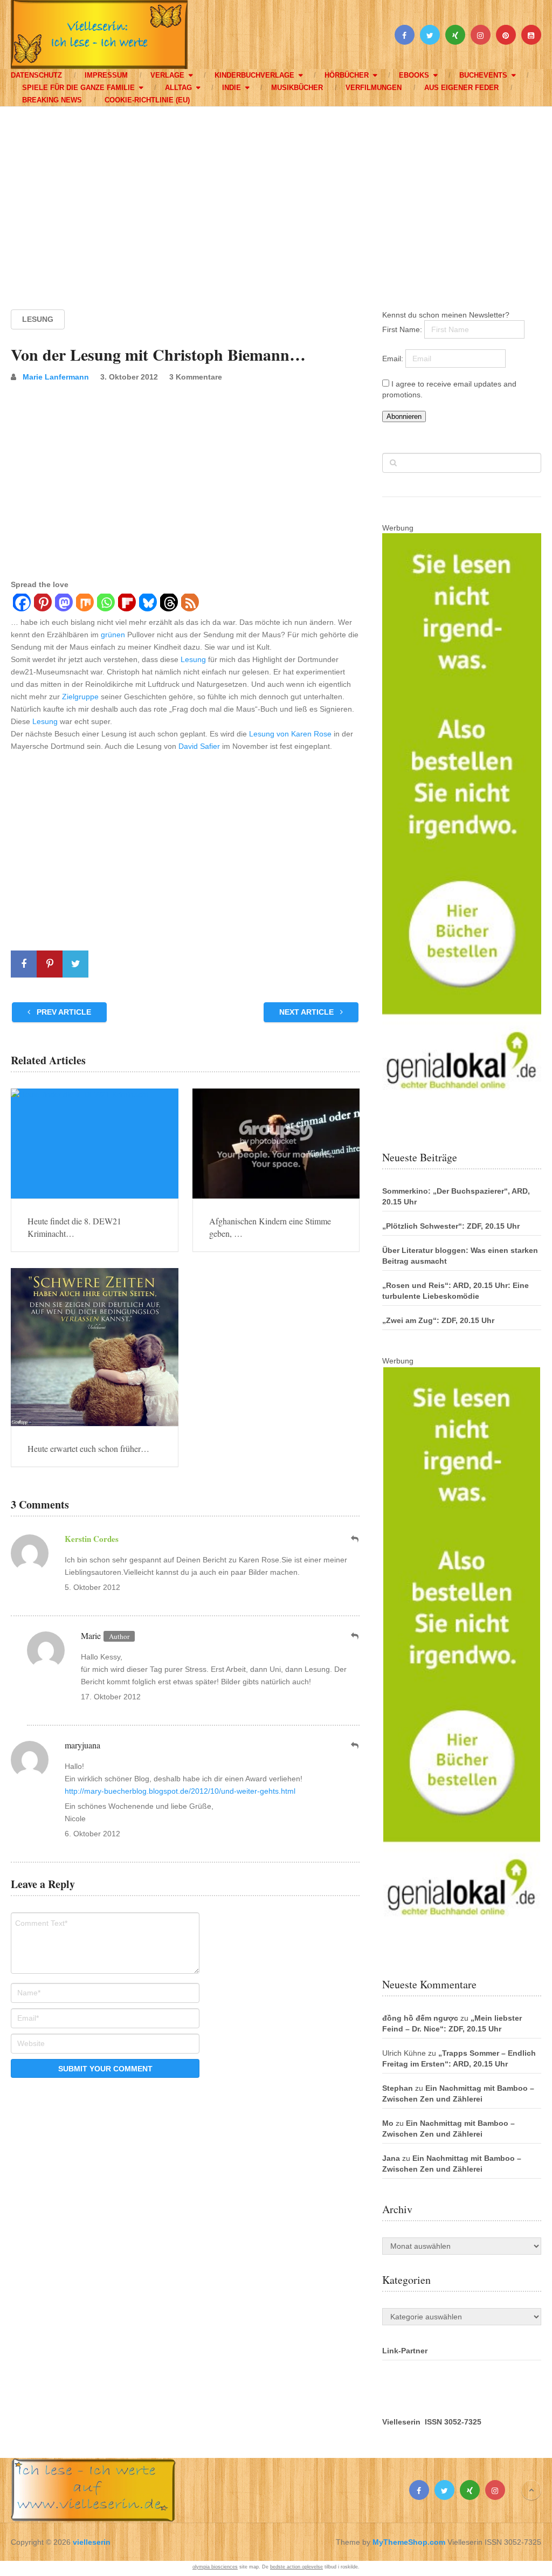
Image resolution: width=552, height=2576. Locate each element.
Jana (391, 2158)
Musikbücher (297, 88)
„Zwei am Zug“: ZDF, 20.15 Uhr (438, 1320)
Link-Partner (405, 2351)
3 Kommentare (196, 377)
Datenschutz (36, 75)
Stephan (398, 2088)
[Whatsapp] (105, 604)
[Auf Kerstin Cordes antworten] (355, 1539)
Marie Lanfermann (56, 377)
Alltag (178, 88)
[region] (276, 198)
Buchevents (483, 75)
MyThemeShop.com (409, 2542)
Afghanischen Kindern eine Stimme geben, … (270, 1227)
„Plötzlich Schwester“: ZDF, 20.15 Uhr (451, 1226)
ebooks (414, 75)
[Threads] (168, 604)
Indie (232, 88)
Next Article (308, 1012)
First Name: (403, 329)
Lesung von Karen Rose (290, 734)
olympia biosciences (215, 2567)
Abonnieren (404, 416)
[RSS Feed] (189, 604)
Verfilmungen (374, 88)
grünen (113, 635)
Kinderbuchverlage (254, 75)
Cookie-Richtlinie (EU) (147, 100)
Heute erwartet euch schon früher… (88, 1448)
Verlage (167, 75)
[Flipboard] (126, 604)
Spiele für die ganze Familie (78, 88)
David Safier (199, 746)
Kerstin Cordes (92, 1539)
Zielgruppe (80, 697)
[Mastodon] (63, 604)
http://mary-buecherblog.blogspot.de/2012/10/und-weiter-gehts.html (180, 1791)
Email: (394, 359)
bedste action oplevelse (296, 2567)
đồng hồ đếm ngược (420, 2018)
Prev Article (63, 1012)
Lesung (38, 319)
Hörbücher (347, 75)
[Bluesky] (147, 604)
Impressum (106, 75)
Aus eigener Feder (461, 88)
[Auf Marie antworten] (355, 1636)
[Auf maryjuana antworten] (355, 1745)
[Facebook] (21, 604)
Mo (388, 2123)
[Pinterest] (42, 604)
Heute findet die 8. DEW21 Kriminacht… (74, 1227)
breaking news (52, 100)
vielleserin (92, 2542)
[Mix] (84, 604)
